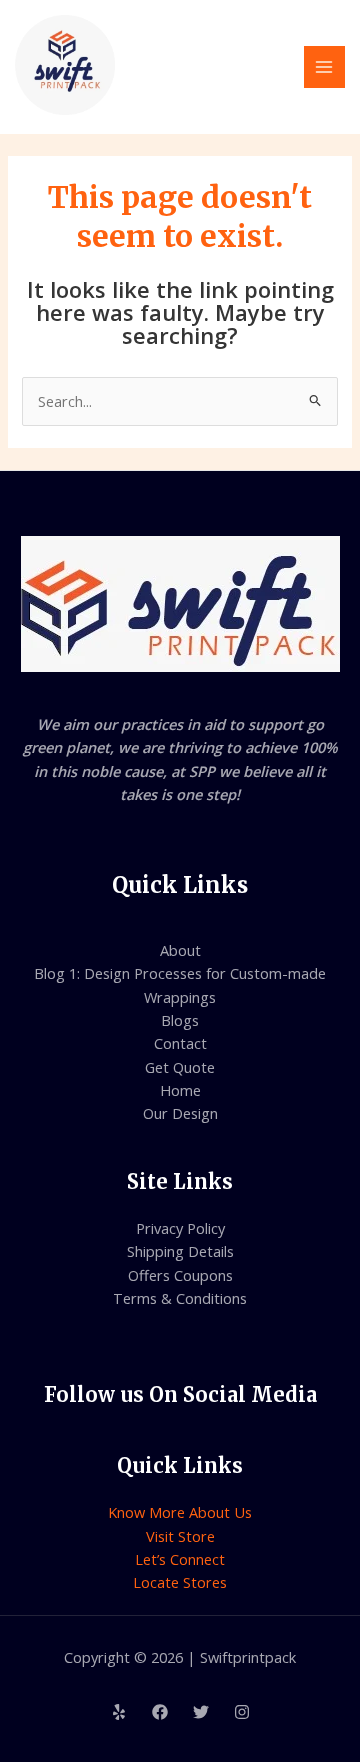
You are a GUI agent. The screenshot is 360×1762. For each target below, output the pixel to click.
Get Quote (180, 1067)
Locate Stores (180, 1582)
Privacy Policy (180, 1228)
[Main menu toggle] (325, 67)
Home (180, 1090)
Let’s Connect (180, 1559)
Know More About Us (180, 1512)
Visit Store (180, 1536)
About (180, 950)
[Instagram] (242, 1712)
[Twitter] (201, 1712)
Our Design (180, 1113)
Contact (180, 1043)
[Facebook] (160, 1712)
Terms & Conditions (180, 1298)
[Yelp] (119, 1712)
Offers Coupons (180, 1275)
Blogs (180, 1020)
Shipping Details (180, 1251)
